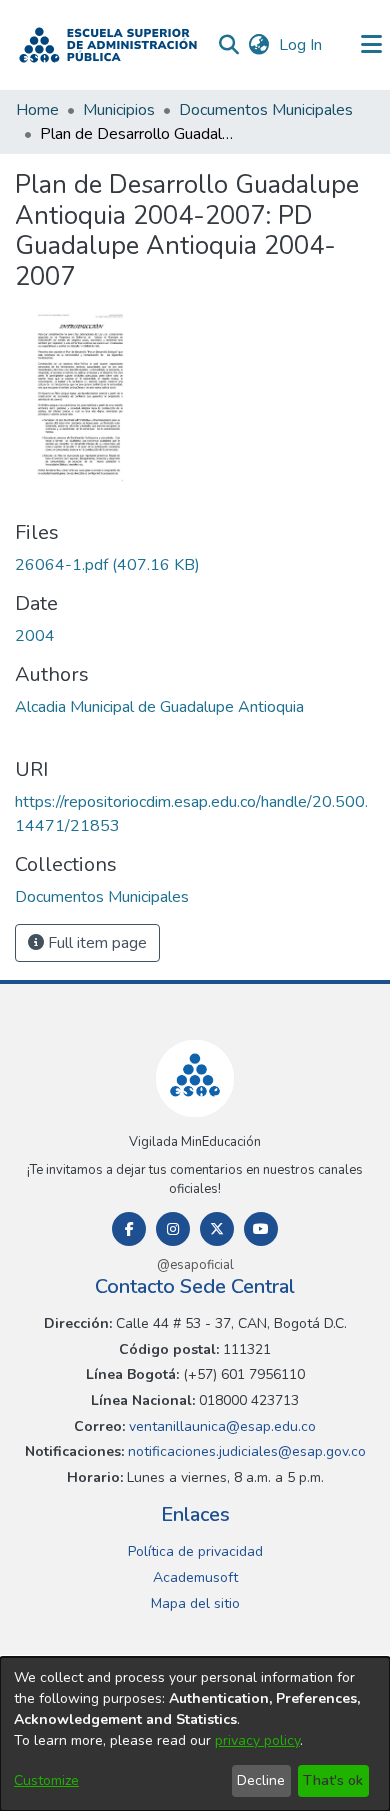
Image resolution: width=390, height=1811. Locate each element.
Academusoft (195, 1577)
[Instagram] (173, 1229)
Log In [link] (301, 45)
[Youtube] (261, 1229)
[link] (107, 565)
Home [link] (37, 110)
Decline (261, 1780)
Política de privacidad (195, 1551)
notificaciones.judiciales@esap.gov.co (245, 1451)
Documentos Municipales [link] (266, 110)
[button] (108, 45)
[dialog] (195, 1734)
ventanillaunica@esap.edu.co (220, 1426)
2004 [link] (35, 636)
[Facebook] (129, 1229)
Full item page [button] (95, 943)
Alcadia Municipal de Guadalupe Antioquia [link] (159, 707)
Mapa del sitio (195, 1603)
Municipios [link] (119, 110)
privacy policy (257, 1740)
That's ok (333, 1780)
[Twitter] (217, 1229)
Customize (46, 1780)
